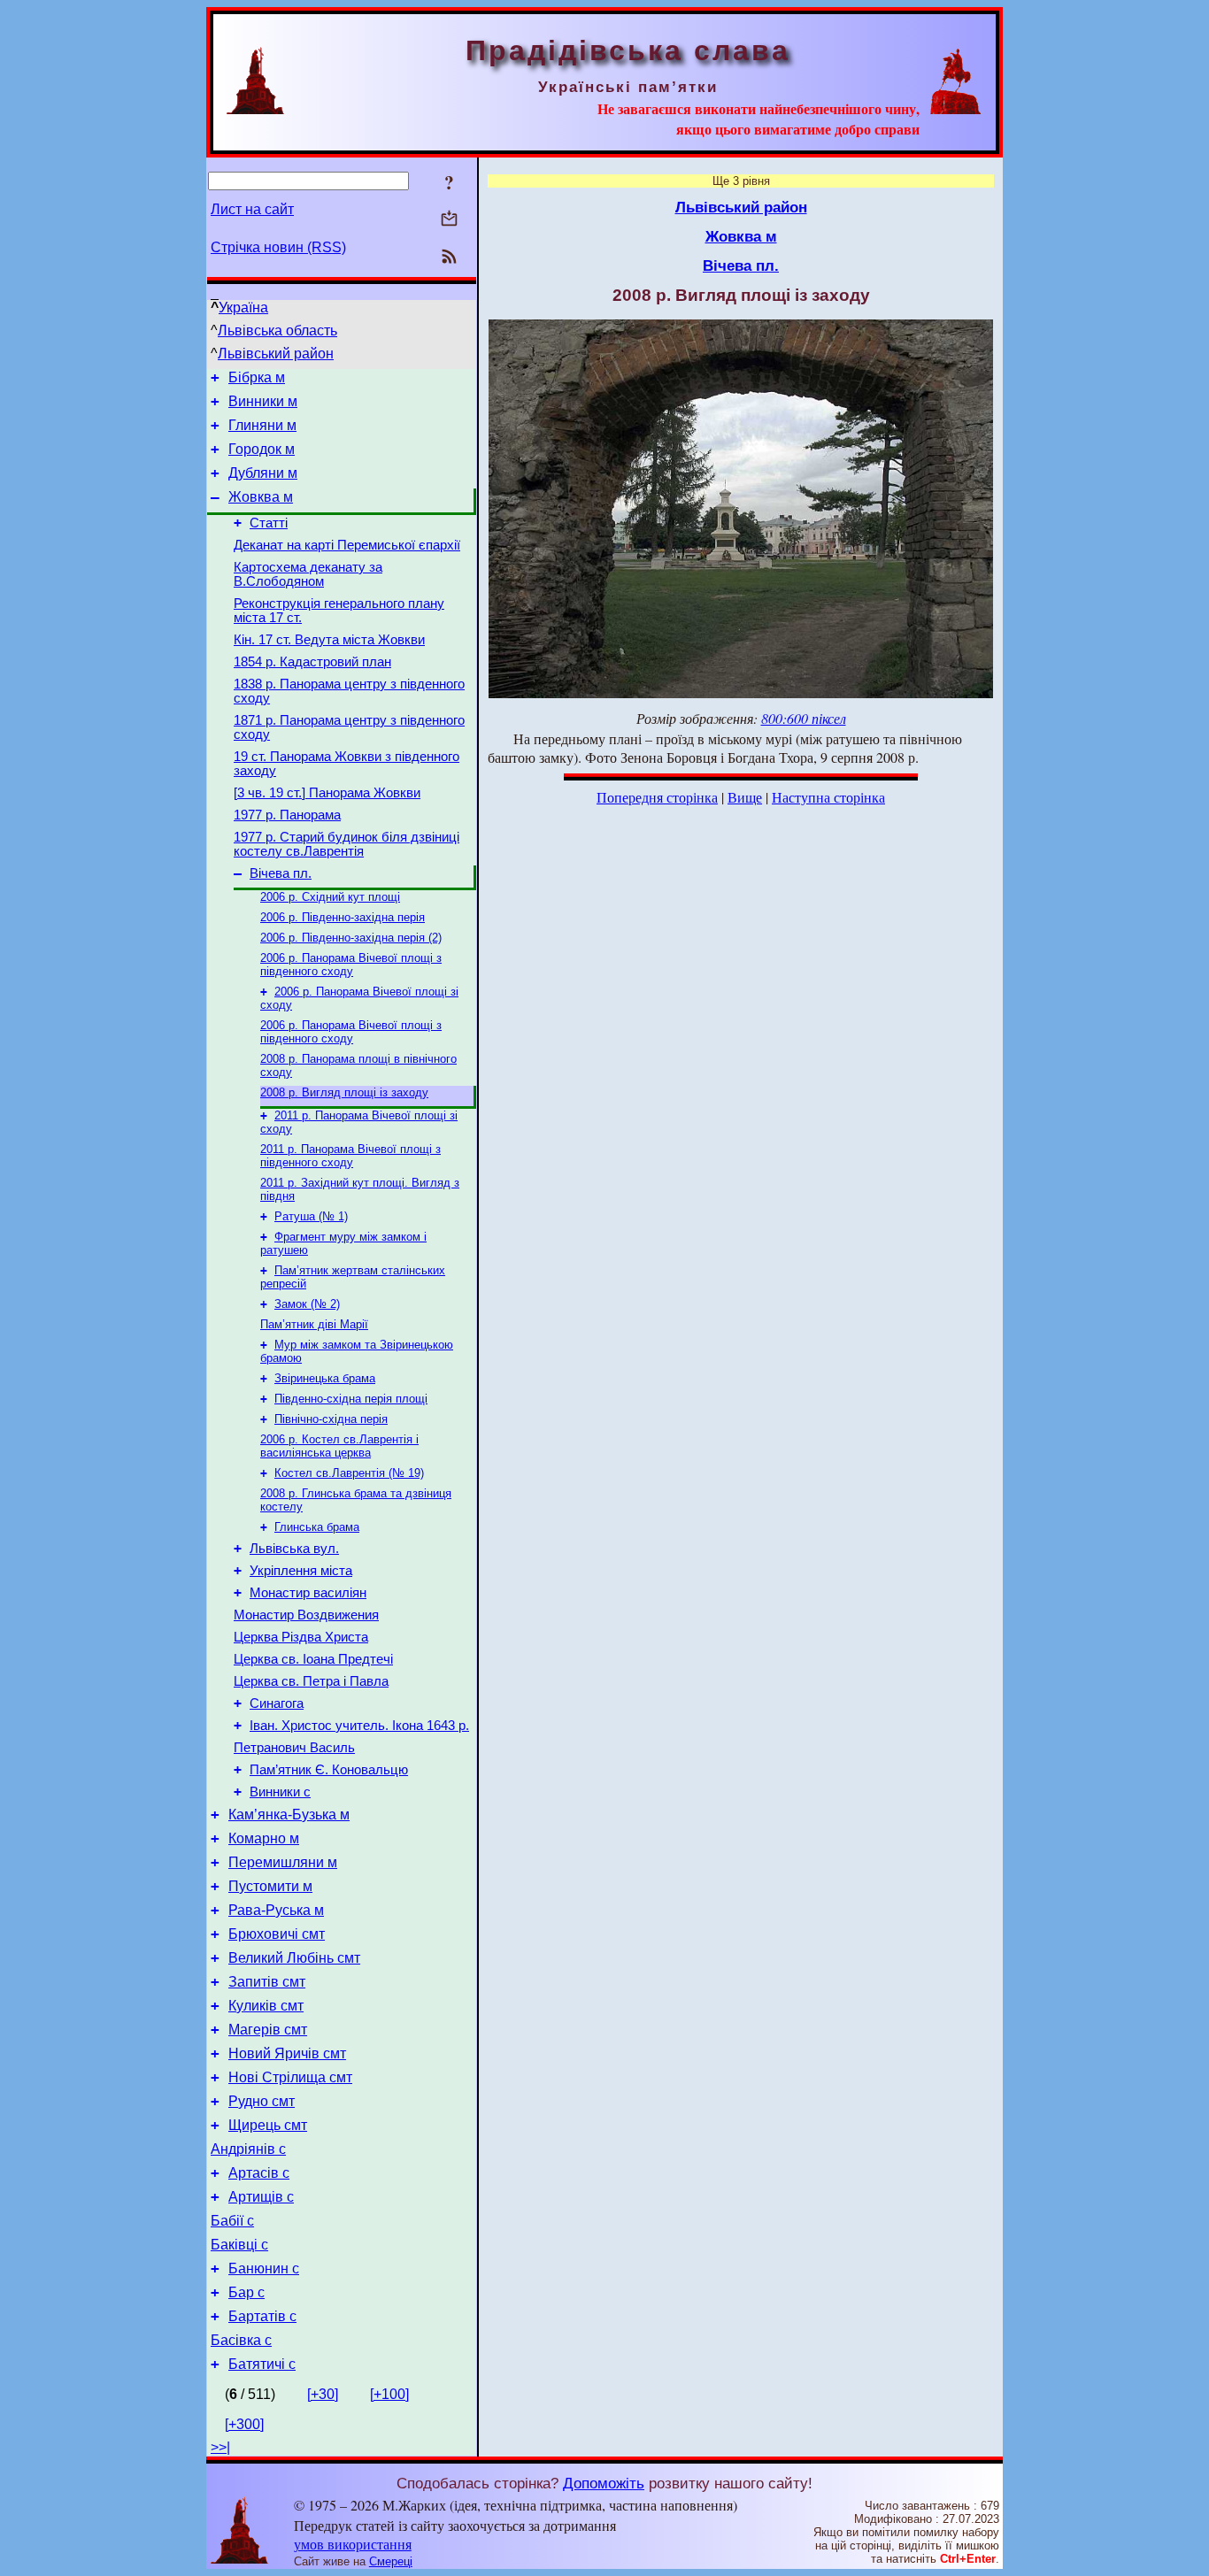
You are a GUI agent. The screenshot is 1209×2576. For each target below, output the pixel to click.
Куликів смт (266, 2006)
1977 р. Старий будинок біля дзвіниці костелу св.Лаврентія (347, 844)
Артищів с (261, 2197)
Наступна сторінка (828, 797)
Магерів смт (268, 2030)
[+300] (244, 2424)
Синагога (277, 1703)
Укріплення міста (301, 1571)
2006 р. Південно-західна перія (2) (351, 938)
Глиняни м (262, 425)
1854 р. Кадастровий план (312, 662)
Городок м (262, 449)
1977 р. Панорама (287, 815)
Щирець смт (268, 2125)
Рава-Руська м (276, 1910)
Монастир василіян (308, 1593)
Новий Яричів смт (287, 2053)
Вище (745, 797)
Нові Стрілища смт (290, 2077)
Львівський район (276, 354)
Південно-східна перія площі (351, 1399)
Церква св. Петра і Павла (311, 1681)
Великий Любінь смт (294, 1958)
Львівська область (277, 331)
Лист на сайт (252, 209)
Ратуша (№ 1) (311, 1216)
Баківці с (239, 2245)
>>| (220, 2447)
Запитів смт (267, 1982)
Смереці (391, 2561)
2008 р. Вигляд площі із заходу (344, 1092)
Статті (269, 523)
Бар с (246, 2292)
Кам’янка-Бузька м (289, 1815)
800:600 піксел (804, 718)
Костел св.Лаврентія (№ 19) (349, 1473)
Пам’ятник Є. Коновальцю (329, 1770)
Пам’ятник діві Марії (314, 1324)
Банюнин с (264, 2268)
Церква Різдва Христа (301, 1637)
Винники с (280, 1792)
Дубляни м (263, 473)
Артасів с (259, 2173)
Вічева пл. (281, 873)
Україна (243, 308)
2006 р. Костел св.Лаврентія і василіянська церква (339, 1446)
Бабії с (232, 2221)
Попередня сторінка (657, 797)
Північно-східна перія (331, 1419)
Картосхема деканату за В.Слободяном (308, 574)
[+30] (323, 2394)
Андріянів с (248, 2149)
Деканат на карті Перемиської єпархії (347, 545)
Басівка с (241, 2340)
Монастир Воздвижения (306, 1615)
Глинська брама (317, 1527)
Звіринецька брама (325, 1378)
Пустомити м (270, 1886)
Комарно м (264, 1838)
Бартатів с (262, 2316)
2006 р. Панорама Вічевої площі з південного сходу (351, 965)
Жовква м (261, 497)
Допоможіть (604, 2483)
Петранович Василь (294, 1748)
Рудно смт (262, 2101)
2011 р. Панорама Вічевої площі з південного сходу (350, 1156)
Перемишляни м (283, 1862)
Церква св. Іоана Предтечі (313, 1659)
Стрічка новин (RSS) (278, 247)
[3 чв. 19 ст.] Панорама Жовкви (327, 793)
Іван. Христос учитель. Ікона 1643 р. (359, 1726)
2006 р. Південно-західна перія (343, 917)
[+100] (389, 2394)
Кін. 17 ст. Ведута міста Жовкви (329, 640)
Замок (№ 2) (307, 1304)
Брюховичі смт (277, 1934)
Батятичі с (262, 2364)
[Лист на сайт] (449, 220)
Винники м (263, 401)
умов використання (353, 2544)
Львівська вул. (294, 1549)
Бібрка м (257, 377)
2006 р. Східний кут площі (330, 897)
